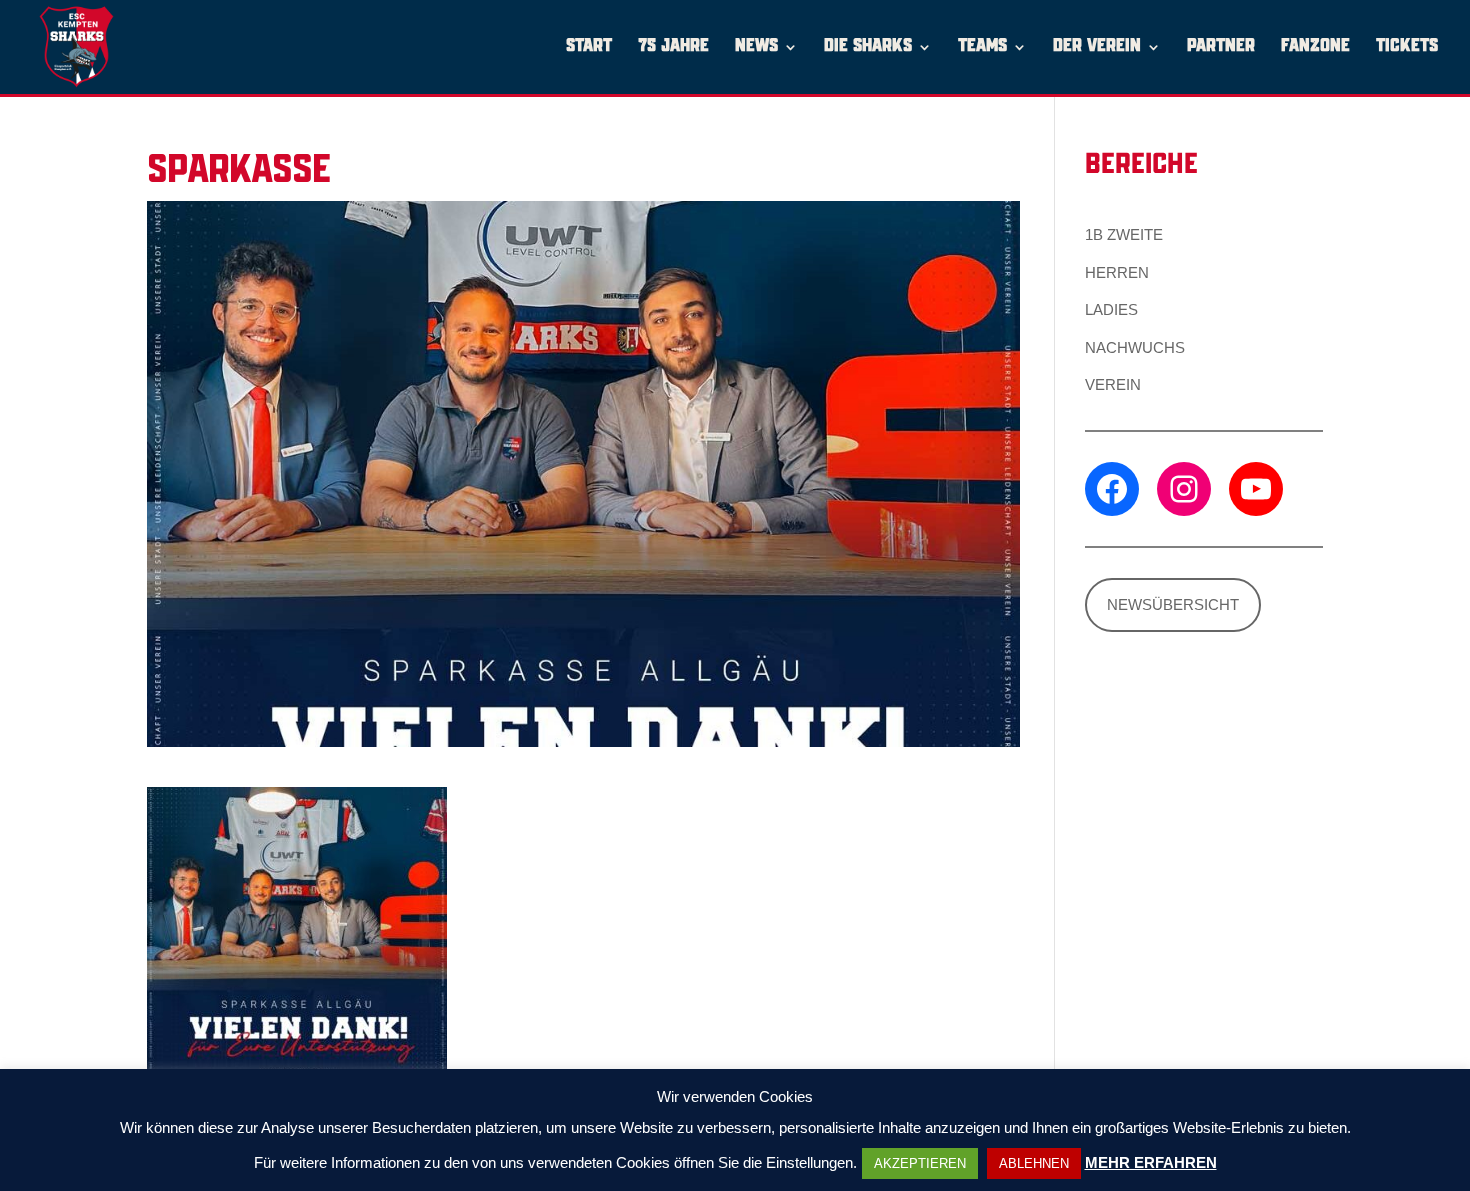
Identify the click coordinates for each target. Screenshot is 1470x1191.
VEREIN (1113, 384)
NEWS (756, 47)
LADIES (1111, 309)
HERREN (1117, 272)
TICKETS (1407, 47)
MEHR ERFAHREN (1151, 1162)
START (589, 47)
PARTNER (1221, 47)
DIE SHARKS (868, 47)
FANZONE (1315, 47)
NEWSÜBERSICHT (1173, 604)
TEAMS (982, 47)
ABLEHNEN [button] (1034, 1163)
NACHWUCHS (1135, 347)
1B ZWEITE (1124, 234)
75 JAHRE (673, 47)
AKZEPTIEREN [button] (920, 1163)
